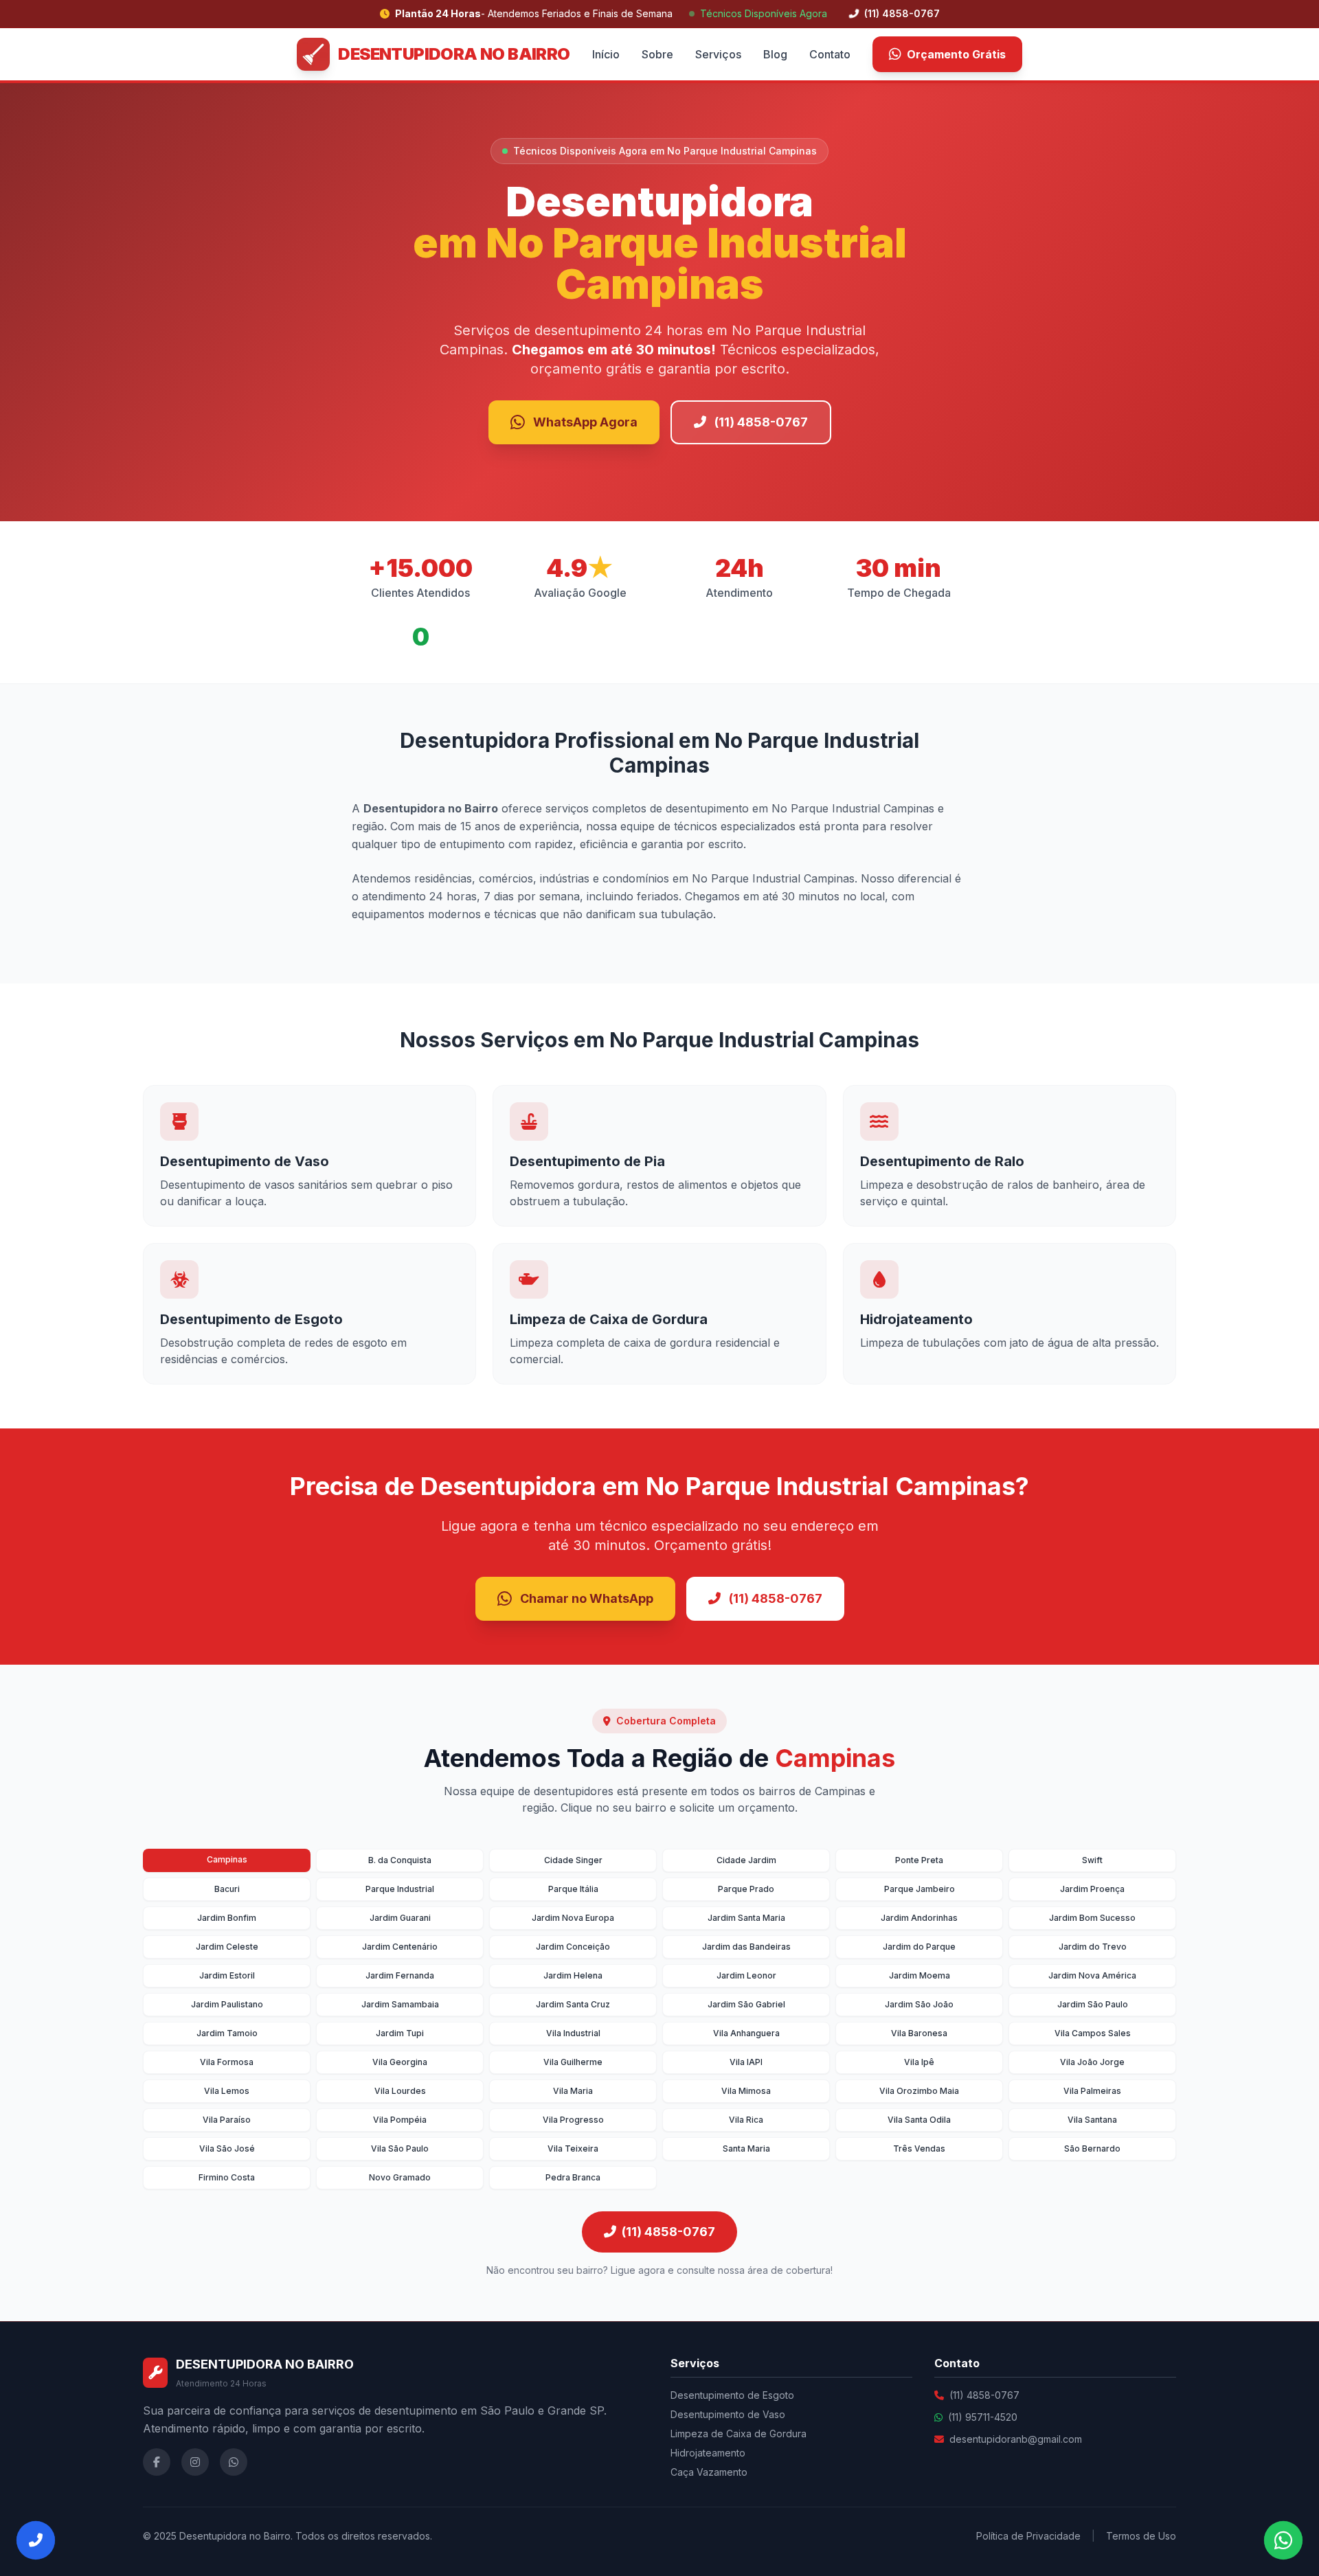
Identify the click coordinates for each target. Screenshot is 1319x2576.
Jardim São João (919, 2004)
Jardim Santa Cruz (573, 2004)
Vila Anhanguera (746, 2033)
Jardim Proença (1092, 1889)
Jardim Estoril (227, 1975)
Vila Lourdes (400, 2091)
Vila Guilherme (573, 2062)
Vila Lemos (227, 2091)
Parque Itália (573, 1889)
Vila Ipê (919, 2062)
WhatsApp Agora (585, 422)
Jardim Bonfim (227, 1918)
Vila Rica (746, 2120)
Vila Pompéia (400, 2120)
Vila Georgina (400, 2062)
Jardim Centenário (400, 1947)
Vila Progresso (573, 2120)
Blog (775, 54)
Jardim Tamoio (227, 2033)
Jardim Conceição (573, 1947)
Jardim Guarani (400, 1918)
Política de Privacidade (1028, 2536)
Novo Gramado (400, 2177)
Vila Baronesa (919, 2033)
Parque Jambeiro (920, 1889)
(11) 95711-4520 (983, 2417)
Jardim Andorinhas (919, 1918)
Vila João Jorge (1092, 2062)
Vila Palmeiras (1092, 2091)
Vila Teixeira (573, 2148)
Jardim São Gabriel (746, 2004)
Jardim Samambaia (400, 2004)
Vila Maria (573, 2091)
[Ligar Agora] (36, 2540)
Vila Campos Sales (1093, 2033)
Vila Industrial (573, 2033)
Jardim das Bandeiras (746, 1947)
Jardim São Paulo (1093, 2004)
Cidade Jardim (746, 1860)
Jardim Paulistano (227, 2004)
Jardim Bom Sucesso (1092, 1918)
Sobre (657, 54)
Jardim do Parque (919, 1947)
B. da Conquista (400, 1860)
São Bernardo (1092, 2148)
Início (606, 54)
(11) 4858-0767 (901, 13)
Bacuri (227, 1889)
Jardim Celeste (227, 1947)
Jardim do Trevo (1093, 1947)
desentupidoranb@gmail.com (1016, 2439)
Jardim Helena (573, 1975)
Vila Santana (1092, 2120)
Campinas (227, 1859)
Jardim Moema (920, 1975)
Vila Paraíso (227, 2120)
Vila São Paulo (400, 2148)
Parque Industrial (400, 1889)
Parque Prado (746, 1889)
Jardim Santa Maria (746, 1918)
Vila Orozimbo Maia (919, 2091)
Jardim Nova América (1092, 1975)
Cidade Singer (573, 1860)
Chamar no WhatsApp (587, 1598)
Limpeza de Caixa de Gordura (739, 2433)
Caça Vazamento (709, 2472)
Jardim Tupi (400, 2033)
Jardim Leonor (746, 1975)
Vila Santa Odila (919, 2120)
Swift (1092, 1860)
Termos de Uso (1141, 2536)
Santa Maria (746, 2148)
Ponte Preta (919, 1860)
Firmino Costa (227, 2177)
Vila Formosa (227, 2062)
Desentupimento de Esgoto (732, 2395)
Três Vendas (919, 2148)
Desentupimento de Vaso (728, 2414)
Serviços (718, 54)
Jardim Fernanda (400, 1975)
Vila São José (227, 2148)
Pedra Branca (573, 2177)
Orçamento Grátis (956, 54)
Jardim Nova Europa (573, 1918)
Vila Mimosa (746, 2091)
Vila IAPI (746, 2062)
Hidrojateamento (708, 2453)
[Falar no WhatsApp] (1283, 2540)
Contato (830, 54)
